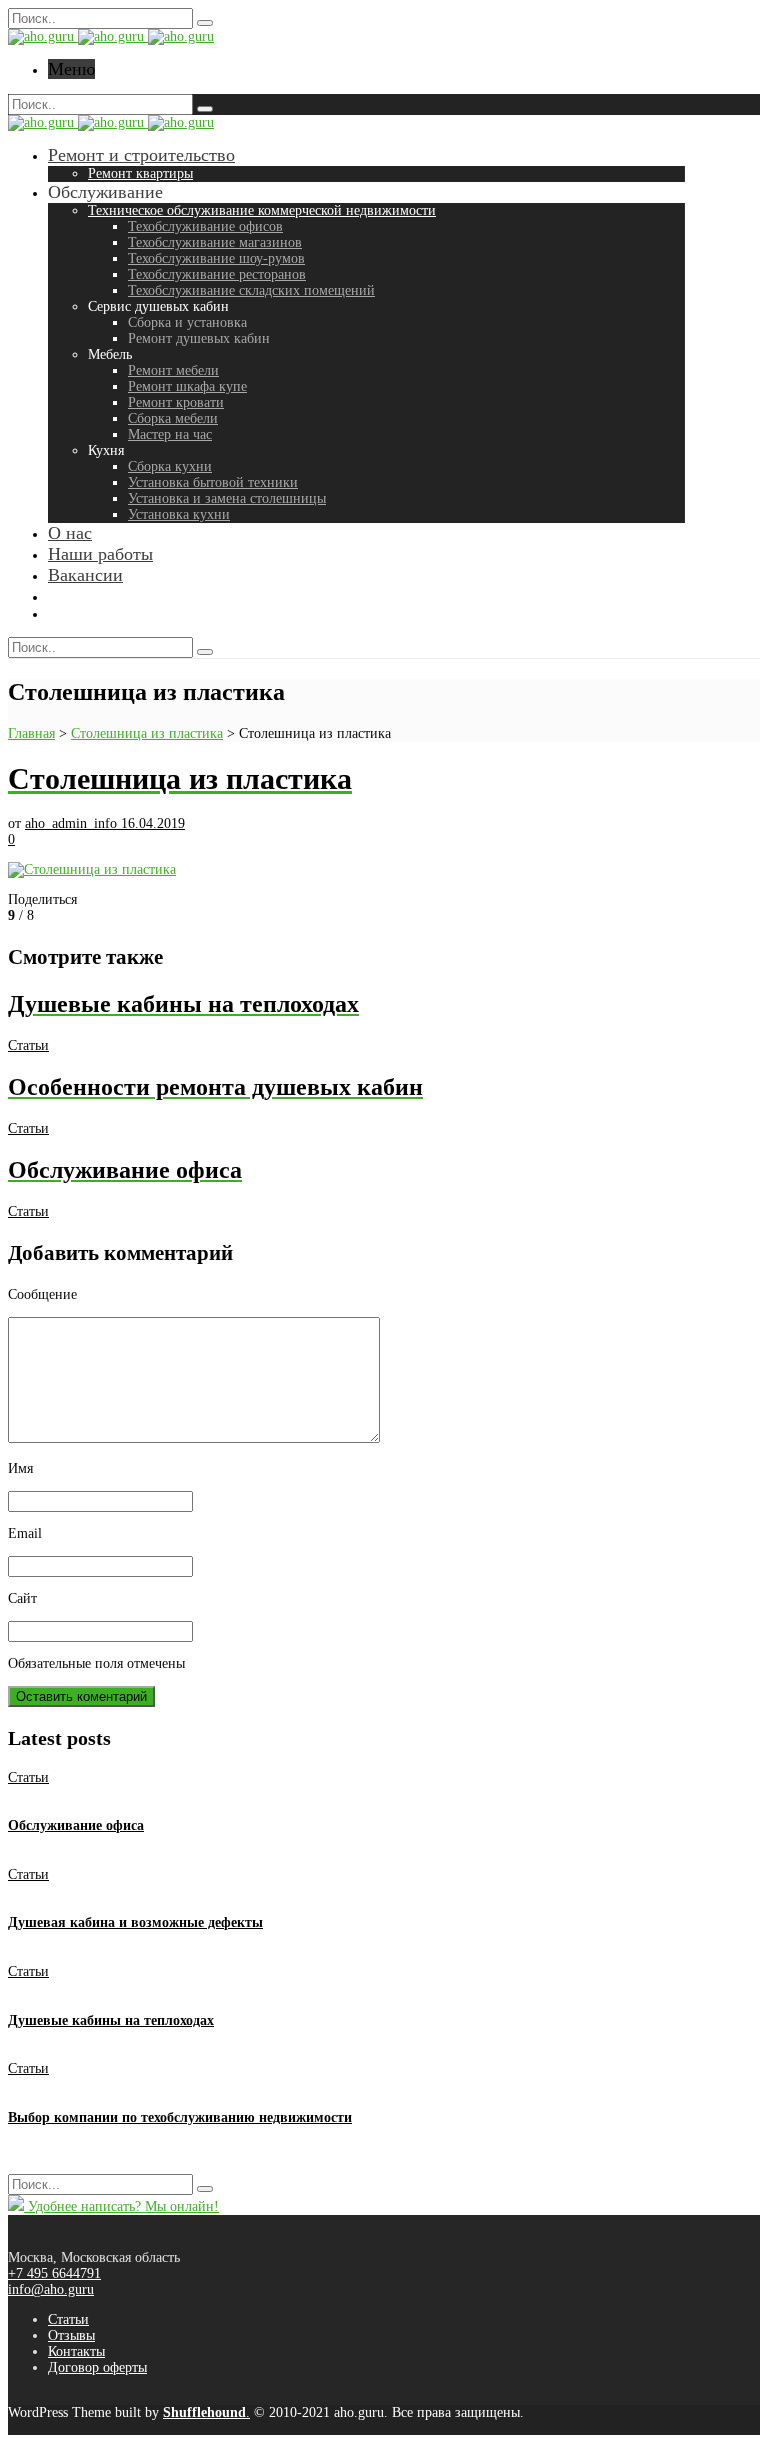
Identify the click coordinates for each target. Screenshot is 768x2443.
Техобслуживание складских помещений (251, 290)
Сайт (22, 1598)
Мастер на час (170, 434)
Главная (31, 733)
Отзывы (71, 2335)
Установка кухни (179, 514)
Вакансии (85, 575)
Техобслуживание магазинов (215, 242)
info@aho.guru (51, 2289)
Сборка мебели (173, 418)
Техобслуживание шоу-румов (216, 258)
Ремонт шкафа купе (187, 386)
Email (25, 1533)
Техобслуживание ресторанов (217, 274)
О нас (70, 533)
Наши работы (100, 554)
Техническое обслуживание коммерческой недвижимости (262, 210)
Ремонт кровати (176, 402)
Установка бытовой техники (213, 482)
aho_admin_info (73, 823)
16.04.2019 (153, 823)
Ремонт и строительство (141, 155)
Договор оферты (97, 2367)
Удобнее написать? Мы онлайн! (121, 2206)
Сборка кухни (170, 466)
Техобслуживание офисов (205, 226)
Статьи (28, 1045)
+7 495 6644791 (54, 2273)
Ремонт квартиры (140, 173)
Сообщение (42, 1294)
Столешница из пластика (147, 733)
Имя (20, 1468)
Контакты (76, 2351)
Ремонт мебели (173, 370)
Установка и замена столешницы (227, 498)
